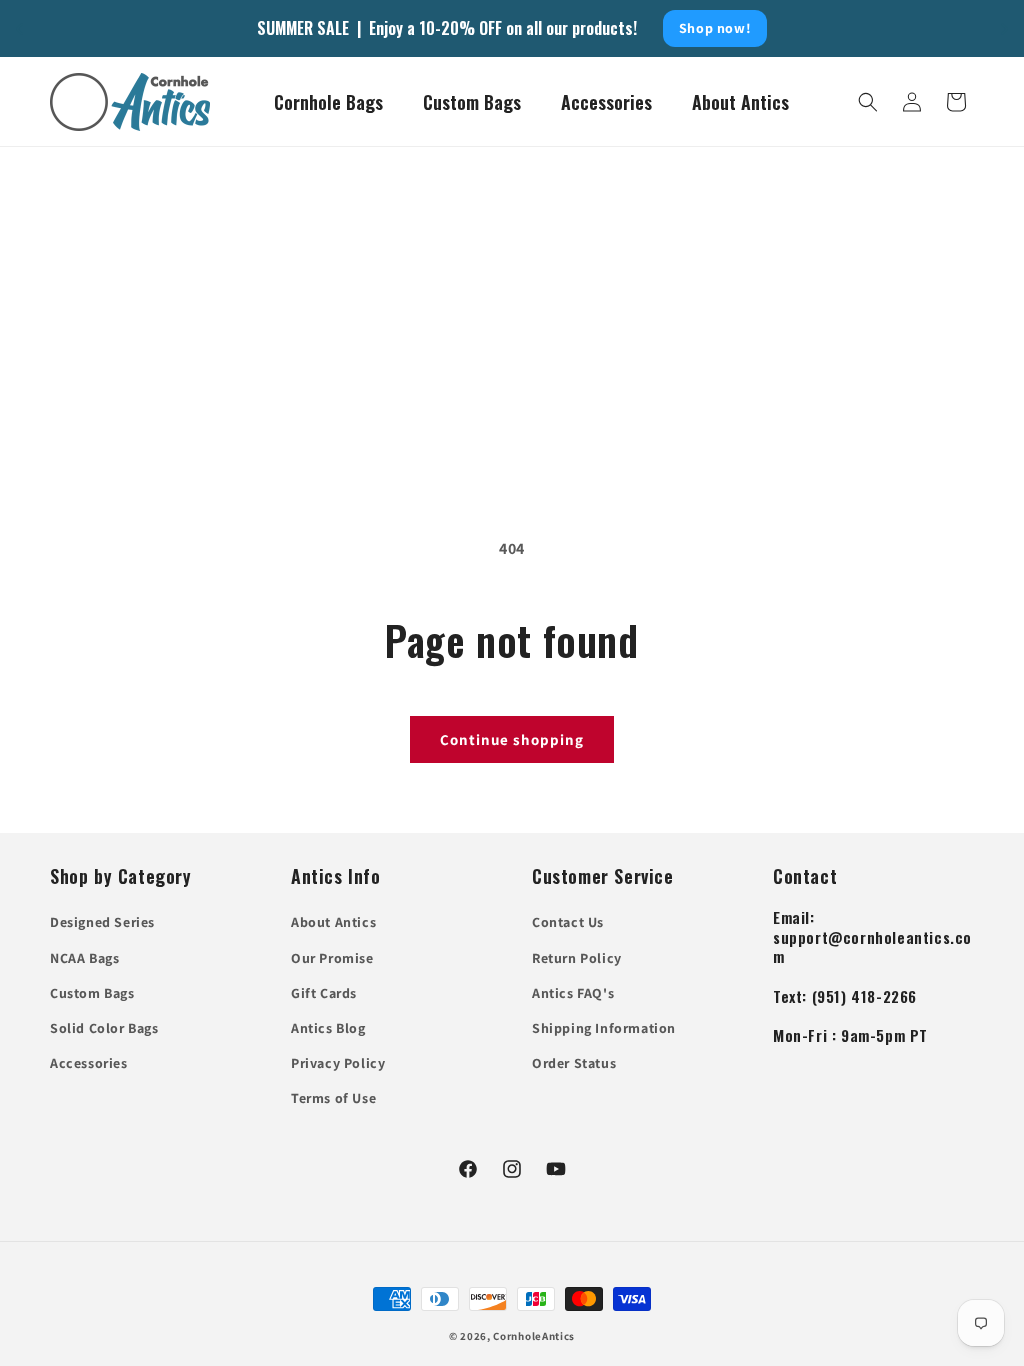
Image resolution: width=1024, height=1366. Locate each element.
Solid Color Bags (104, 1028)
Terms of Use (333, 1098)
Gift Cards (324, 993)
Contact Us (568, 922)
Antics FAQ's (573, 993)
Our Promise (332, 958)
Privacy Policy (338, 1063)
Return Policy (577, 958)
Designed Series (102, 922)
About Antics (333, 922)
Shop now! (715, 28)
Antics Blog (328, 1028)
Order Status (574, 1063)
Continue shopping (512, 739)
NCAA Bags (84, 958)
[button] (868, 102)
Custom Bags (92, 993)
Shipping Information (604, 1028)
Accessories (89, 1063)
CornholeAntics (534, 1336)
